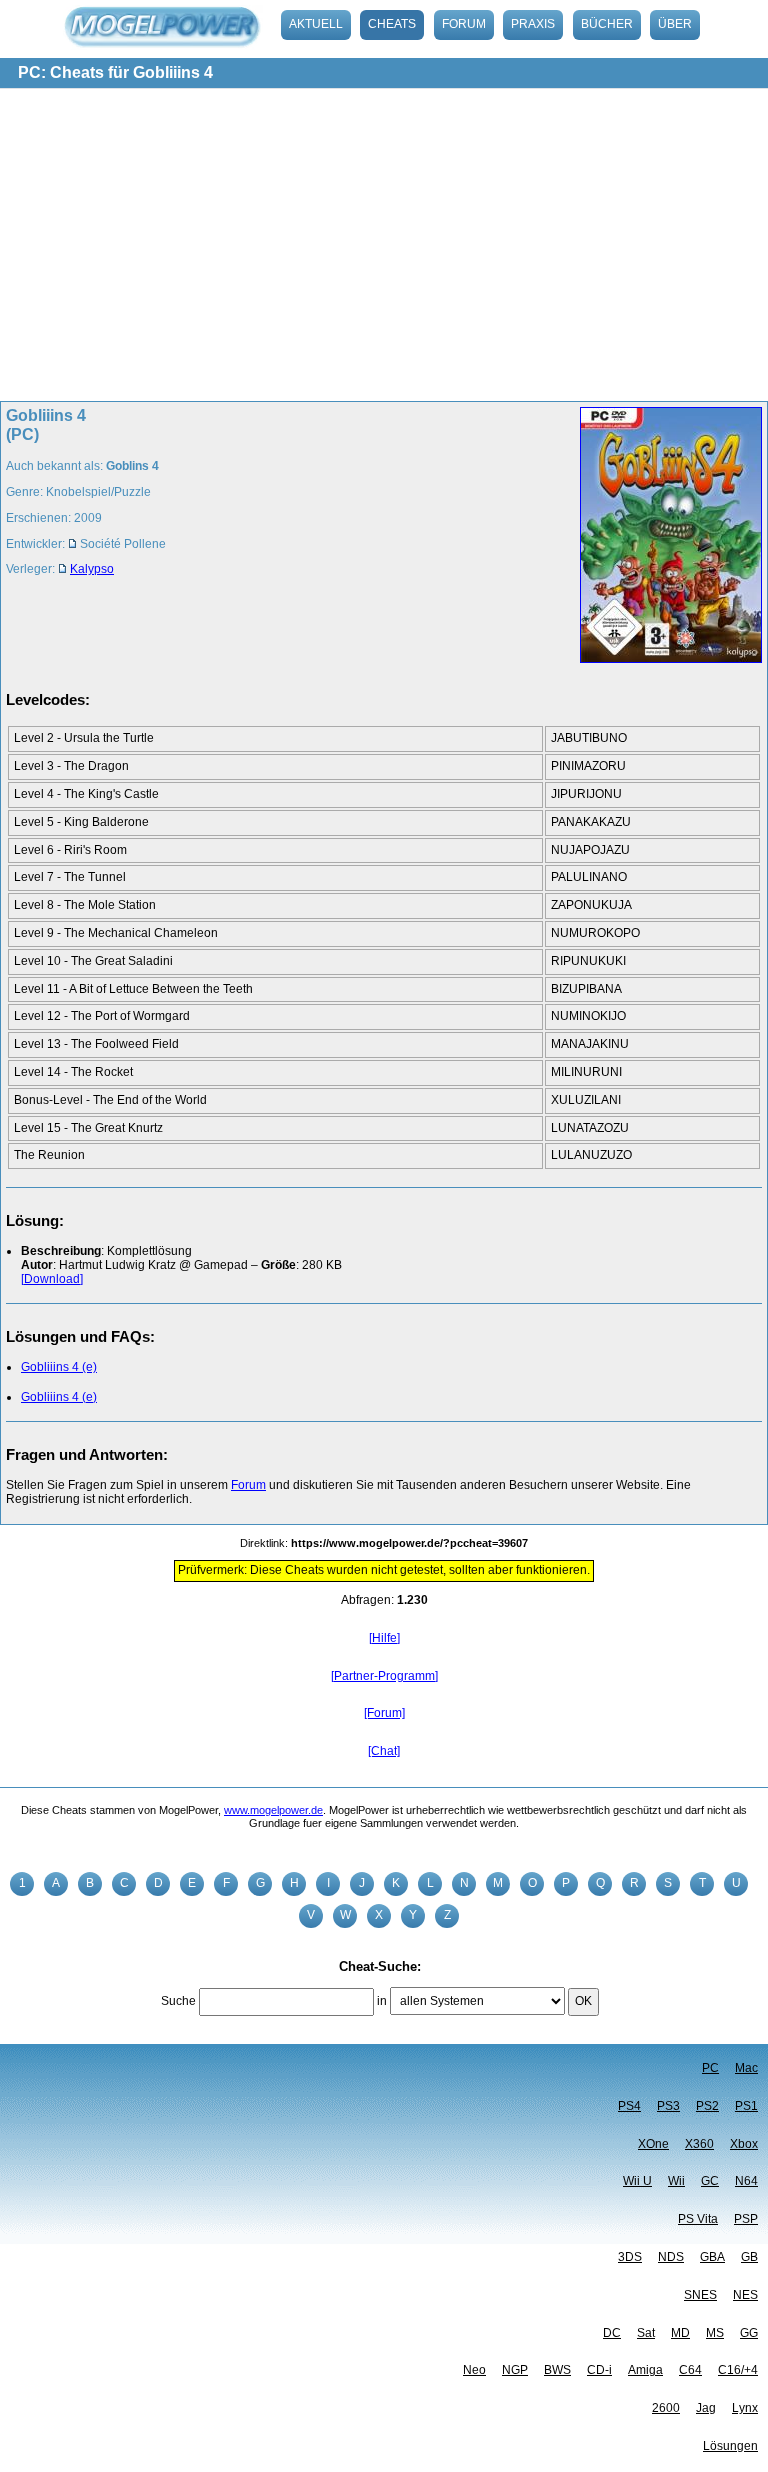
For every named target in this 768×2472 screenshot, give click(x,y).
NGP (515, 2370)
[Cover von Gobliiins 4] (665, 537)
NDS (671, 2257)
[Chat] (384, 1751)
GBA (712, 2257)
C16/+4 (738, 2370)
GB (749, 2257)
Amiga (645, 2370)
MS (715, 2333)
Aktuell (316, 24)
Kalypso (92, 569)
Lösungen (730, 2446)
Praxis (533, 24)
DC (612, 2333)
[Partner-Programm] (384, 1676)
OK (583, 2001)
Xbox (744, 2144)
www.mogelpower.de (273, 1810)
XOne (653, 2144)
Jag (706, 2408)
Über (675, 24)
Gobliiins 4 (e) (59, 1367)
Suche (178, 2001)
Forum (464, 24)
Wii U (637, 2181)
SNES (700, 2295)
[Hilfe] (384, 1638)
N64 (746, 2181)
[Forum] (384, 1713)
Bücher (607, 24)
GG (749, 2333)
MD (680, 2333)
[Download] (52, 1279)
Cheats (392, 24)
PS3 (668, 2106)
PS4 (629, 2106)
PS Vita (698, 2219)
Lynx (745, 2408)
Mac (746, 2068)
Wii (676, 2181)
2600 (666, 2408)
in (382, 2001)
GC (710, 2181)
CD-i (599, 2370)
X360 (699, 2144)
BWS (557, 2370)
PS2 (707, 2106)
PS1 (746, 2106)
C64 (690, 2370)
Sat (646, 2333)
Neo (474, 2370)
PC (710, 2068)
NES (745, 2295)
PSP (746, 2219)
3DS (630, 2257)
